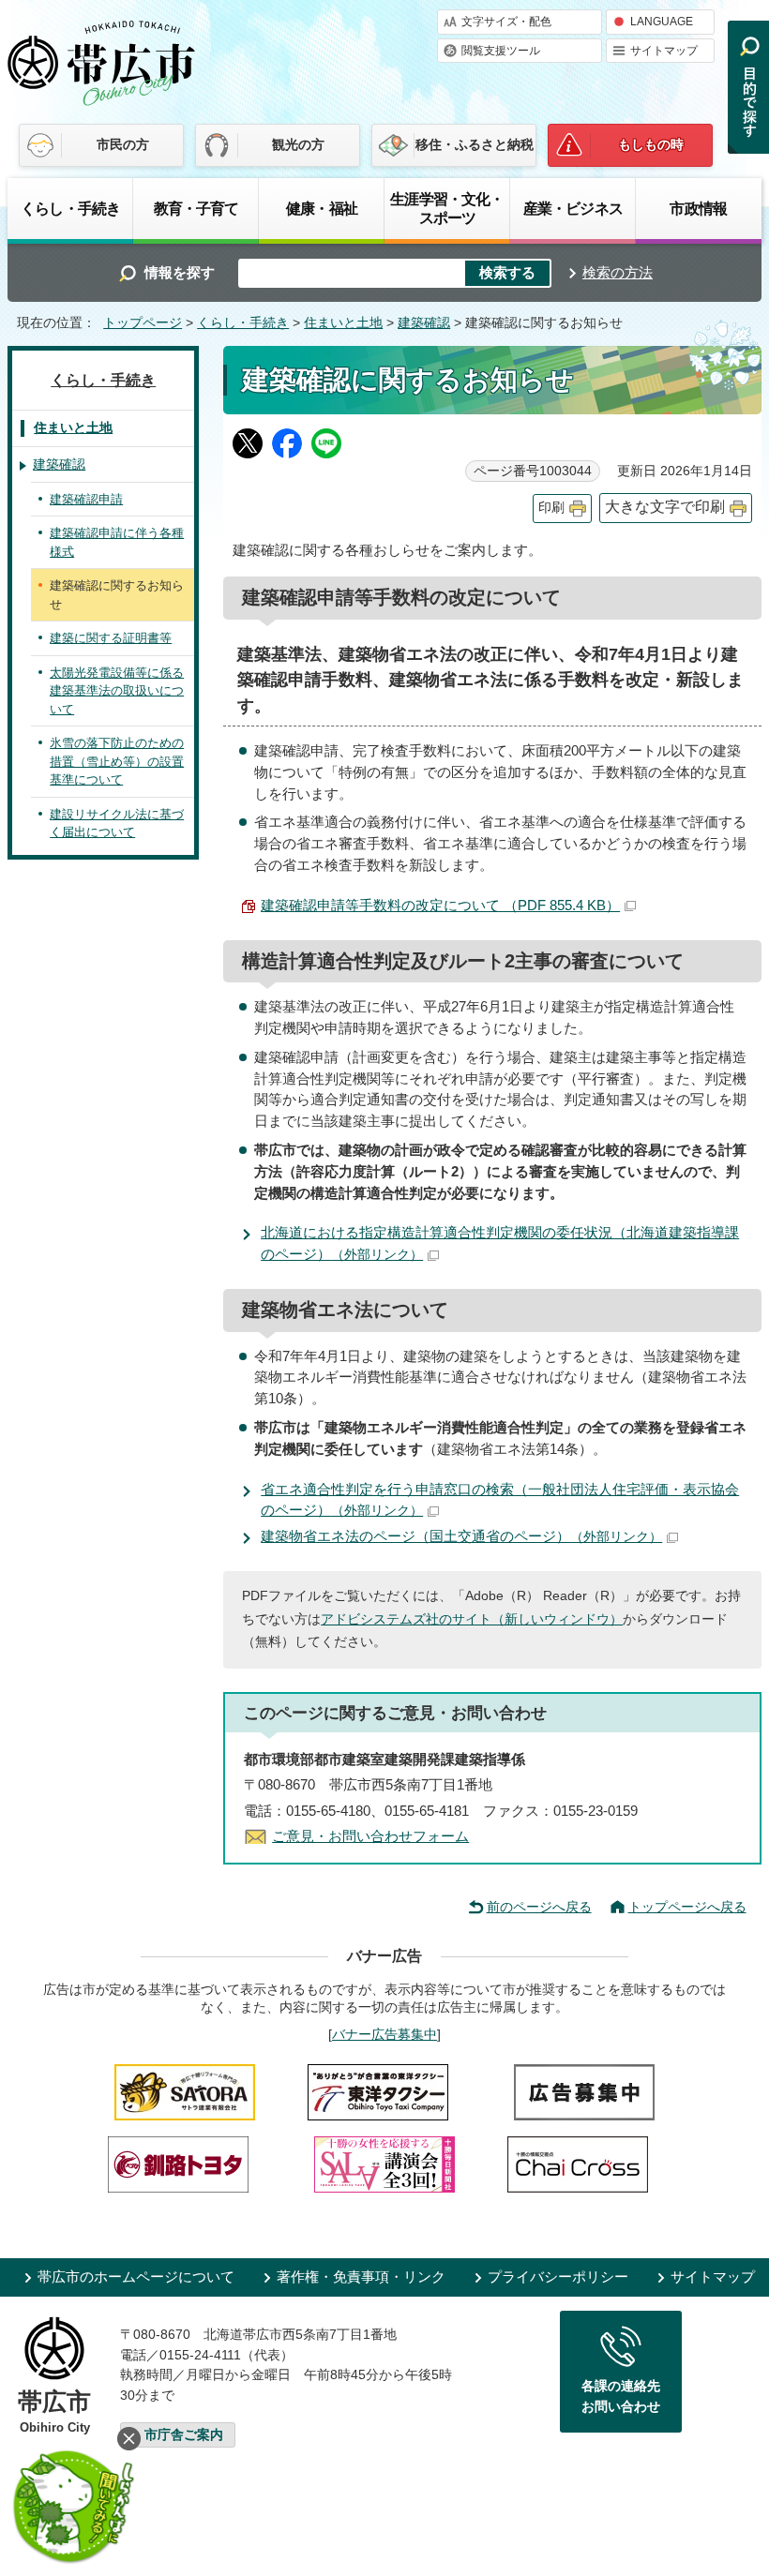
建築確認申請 (86, 499)
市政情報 (698, 208)
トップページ (143, 323)
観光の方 (298, 144)
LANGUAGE (662, 22)
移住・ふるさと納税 (475, 144)
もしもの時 (651, 144)
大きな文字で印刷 (665, 507)
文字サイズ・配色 (506, 22)
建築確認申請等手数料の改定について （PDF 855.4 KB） (440, 905)
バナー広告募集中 (384, 2034)
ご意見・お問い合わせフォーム (370, 1836)
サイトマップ (664, 51)
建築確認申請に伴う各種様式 (117, 542)
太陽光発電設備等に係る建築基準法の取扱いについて (117, 691)
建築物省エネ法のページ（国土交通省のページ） (461, 1536)
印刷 (551, 508)
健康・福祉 (322, 208)
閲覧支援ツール (501, 51)
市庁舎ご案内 (184, 2435)
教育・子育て (196, 208)
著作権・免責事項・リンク (361, 2276)
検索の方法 (618, 272)
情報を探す (180, 272)
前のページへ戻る (539, 1907)
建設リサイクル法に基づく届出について (117, 824)
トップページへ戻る (687, 1907)
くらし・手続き (70, 208)
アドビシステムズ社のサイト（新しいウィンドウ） (472, 1619)
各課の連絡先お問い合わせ (621, 2396)
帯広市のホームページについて (136, 2276)
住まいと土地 (343, 323)
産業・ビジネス (573, 208)
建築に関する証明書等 (111, 638)
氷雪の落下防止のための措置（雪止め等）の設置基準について (117, 761)
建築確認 (424, 323)
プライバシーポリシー (558, 2276)
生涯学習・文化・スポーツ (447, 208)
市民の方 (123, 144)
